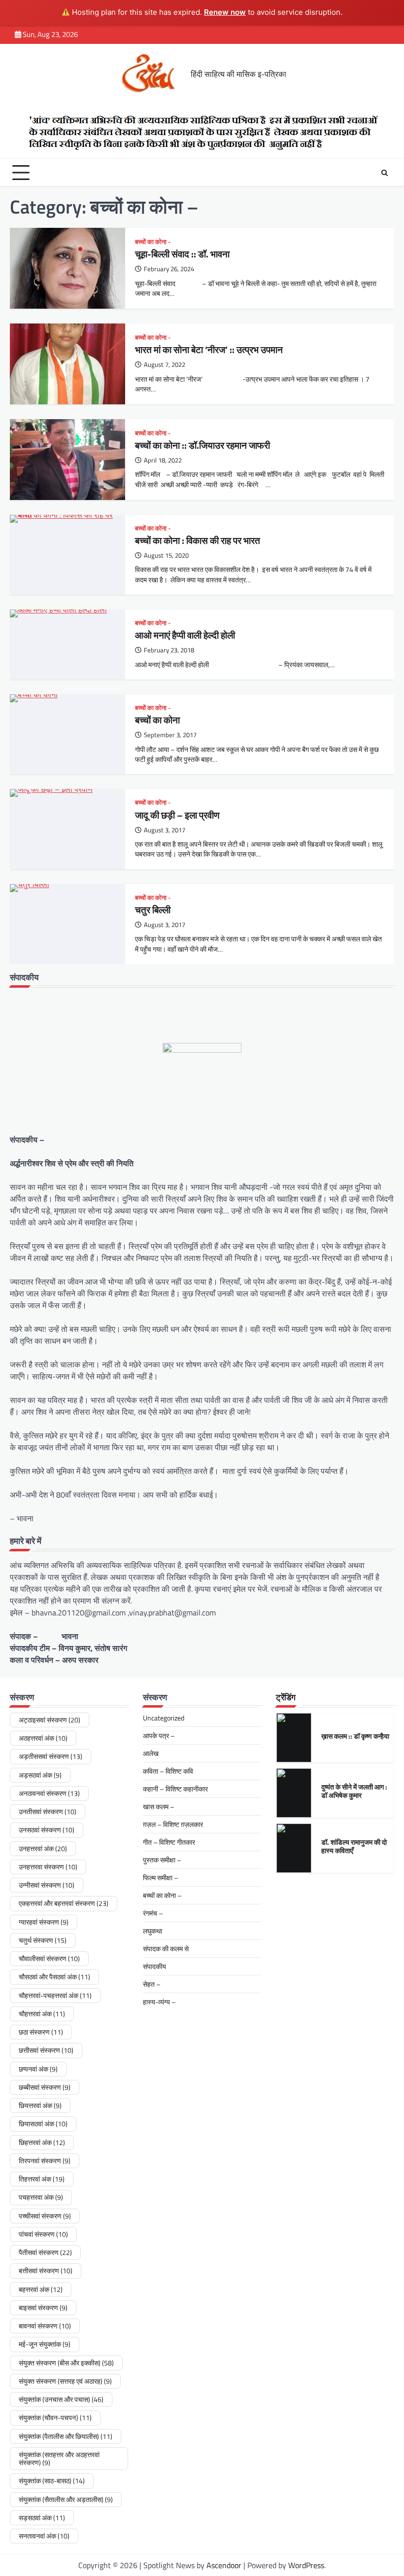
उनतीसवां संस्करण (48, 1812)
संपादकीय (154, 1966)
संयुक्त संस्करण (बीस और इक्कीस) (66, 2363)
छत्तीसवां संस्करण (46, 2050)
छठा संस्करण (41, 2032)
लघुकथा (152, 1931)
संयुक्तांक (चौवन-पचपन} (55, 2418)
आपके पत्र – (159, 1735)
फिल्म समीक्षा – (161, 1878)
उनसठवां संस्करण (47, 1830)
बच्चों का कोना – (162, 1895)
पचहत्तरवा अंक (41, 2197)
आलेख (151, 1753)
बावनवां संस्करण (45, 2326)
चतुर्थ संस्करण (43, 1940)
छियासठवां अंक (43, 2124)
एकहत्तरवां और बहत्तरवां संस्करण (64, 1903)
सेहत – (152, 1984)
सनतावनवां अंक (44, 2536)
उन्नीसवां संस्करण (47, 1885)
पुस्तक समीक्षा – (162, 1860)
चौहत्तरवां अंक (42, 2014)
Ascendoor (224, 2565)
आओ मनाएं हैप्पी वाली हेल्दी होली (185, 635)
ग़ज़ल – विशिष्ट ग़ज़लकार (173, 1824)
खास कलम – (159, 1807)
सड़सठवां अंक (42, 2518)
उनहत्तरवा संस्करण (48, 1867)
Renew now (225, 12)
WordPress (306, 2565)
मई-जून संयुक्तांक (45, 2344)
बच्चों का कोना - (153, 242)
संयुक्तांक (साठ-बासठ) (52, 2481)
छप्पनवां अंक (38, 2069)
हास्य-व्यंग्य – (159, 2002)
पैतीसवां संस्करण (45, 2253)
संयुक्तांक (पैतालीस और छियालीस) (66, 2436)
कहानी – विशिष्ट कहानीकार (175, 1789)
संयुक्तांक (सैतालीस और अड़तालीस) (66, 2500)
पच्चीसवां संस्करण (45, 2216)
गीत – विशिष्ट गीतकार (169, 1842)
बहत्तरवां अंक (41, 2290)
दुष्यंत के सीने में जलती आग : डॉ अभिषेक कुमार (354, 1791)
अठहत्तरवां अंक (43, 1738)
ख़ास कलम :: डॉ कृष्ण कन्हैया (355, 1736)
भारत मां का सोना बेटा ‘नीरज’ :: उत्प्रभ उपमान (209, 350)
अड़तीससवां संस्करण (50, 1756)
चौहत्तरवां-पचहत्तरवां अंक (55, 1996)
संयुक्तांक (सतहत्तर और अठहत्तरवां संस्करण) (59, 2459)
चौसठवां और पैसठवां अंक (54, 1977)
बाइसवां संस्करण (43, 2308)
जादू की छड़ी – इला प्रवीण (177, 815)
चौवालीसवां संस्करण (49, 1959)
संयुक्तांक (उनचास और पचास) (61, 2399)
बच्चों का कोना (157, 720)
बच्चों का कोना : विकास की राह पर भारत (199, 540)
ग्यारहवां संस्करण (44, 1922)
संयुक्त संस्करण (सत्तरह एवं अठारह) (65, 2381)
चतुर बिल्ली (153, 910)
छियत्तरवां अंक (40, 2106)
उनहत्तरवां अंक (43, 1849)
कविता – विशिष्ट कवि (168, 1771)
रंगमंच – (153, 1913)
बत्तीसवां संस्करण (46, 2271)
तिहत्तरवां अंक (42, 2179)
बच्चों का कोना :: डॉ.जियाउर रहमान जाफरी (203, 445)
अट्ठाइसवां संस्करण (50, 1720)
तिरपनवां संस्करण (45, 2161)
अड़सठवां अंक (40, 1775)
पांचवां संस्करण (43, 2234)
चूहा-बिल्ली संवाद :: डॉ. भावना (182, 254)
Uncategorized (164, 1718)
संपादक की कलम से (166, 1949)
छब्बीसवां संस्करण (45, 2087)
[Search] (384, 173)
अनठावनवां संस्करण (49, 1793)
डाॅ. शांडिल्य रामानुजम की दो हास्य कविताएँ (354, 1847)
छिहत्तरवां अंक (42, 2143)
